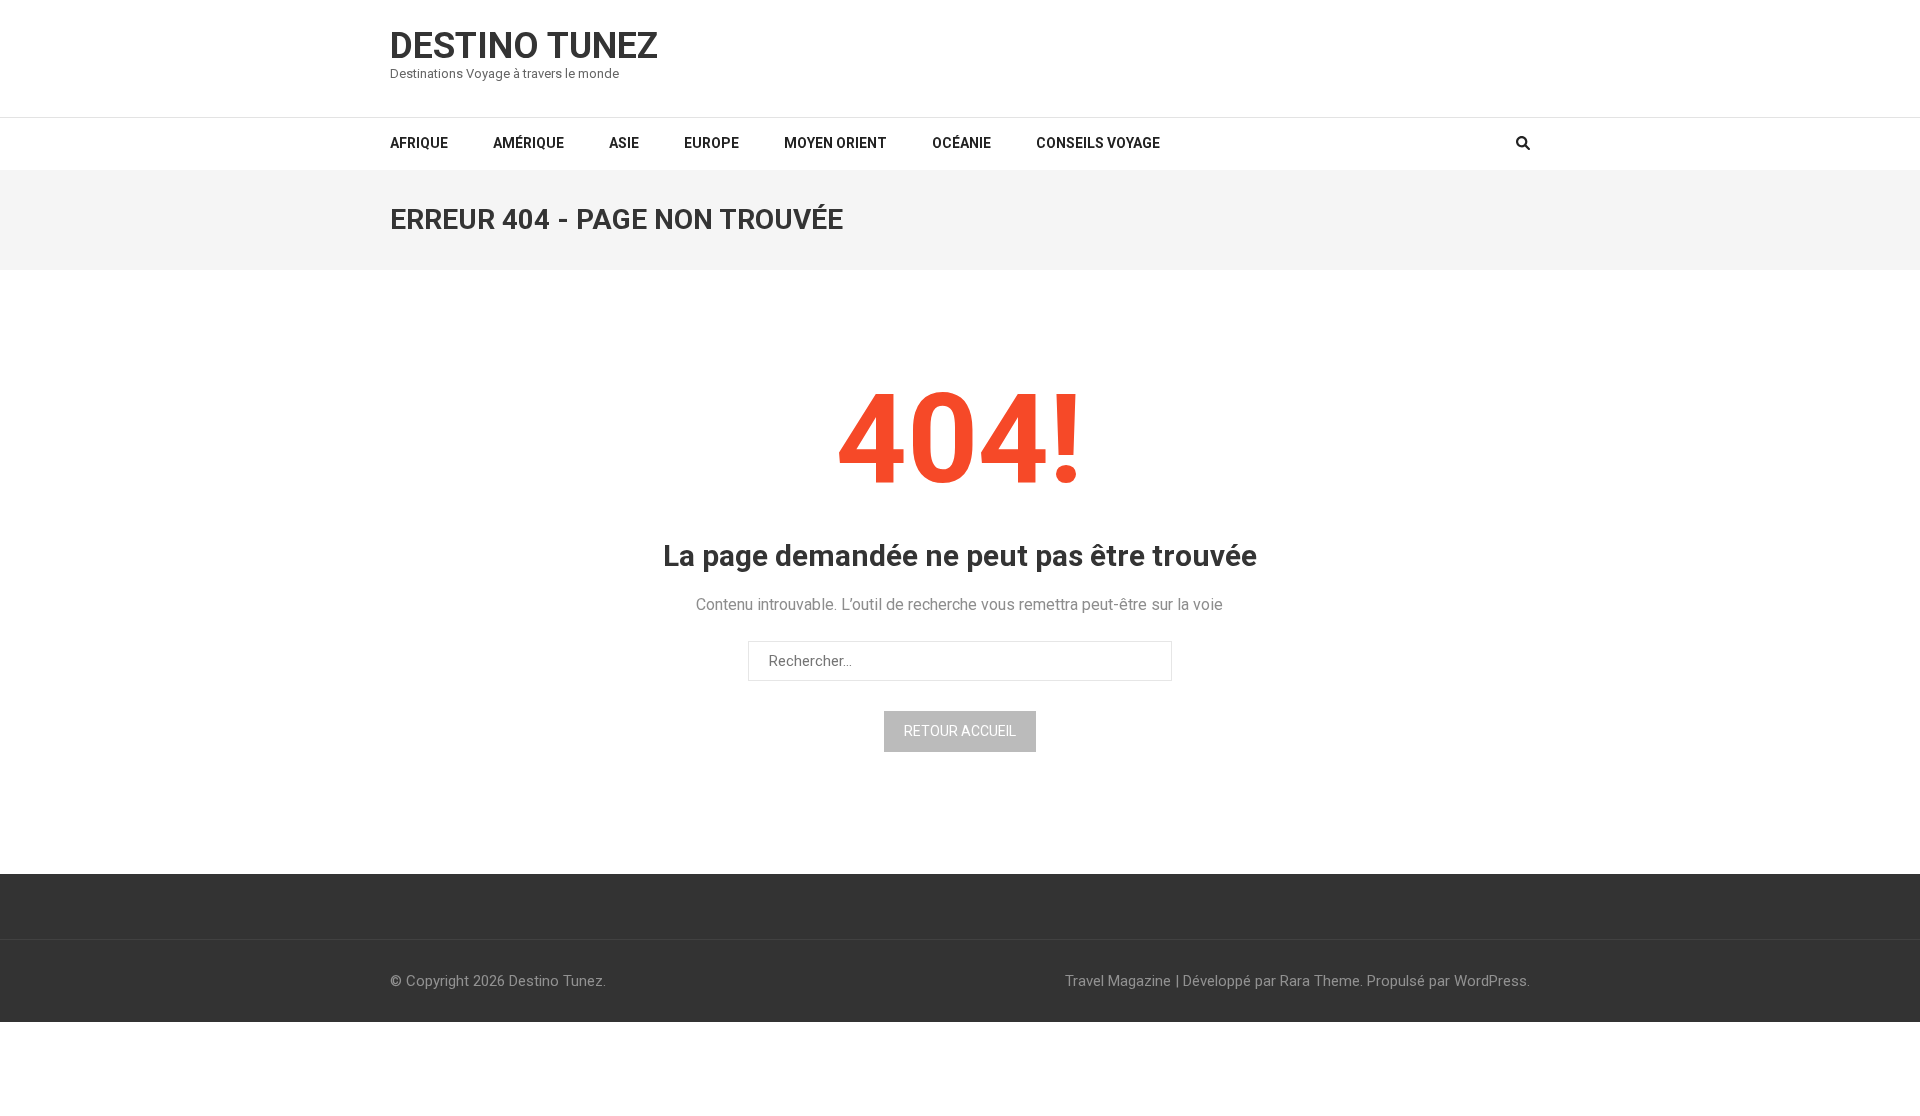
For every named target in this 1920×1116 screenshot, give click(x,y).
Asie (624, 143)
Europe (711, 143)
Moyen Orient (835, 143)
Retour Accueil (960, 731)
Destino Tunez (524, 46)
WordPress (1490, 981)
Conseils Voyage (1098, 143)
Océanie (961, 143)
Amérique (528, 143)
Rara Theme (1320, 981)
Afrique (419, 143)
